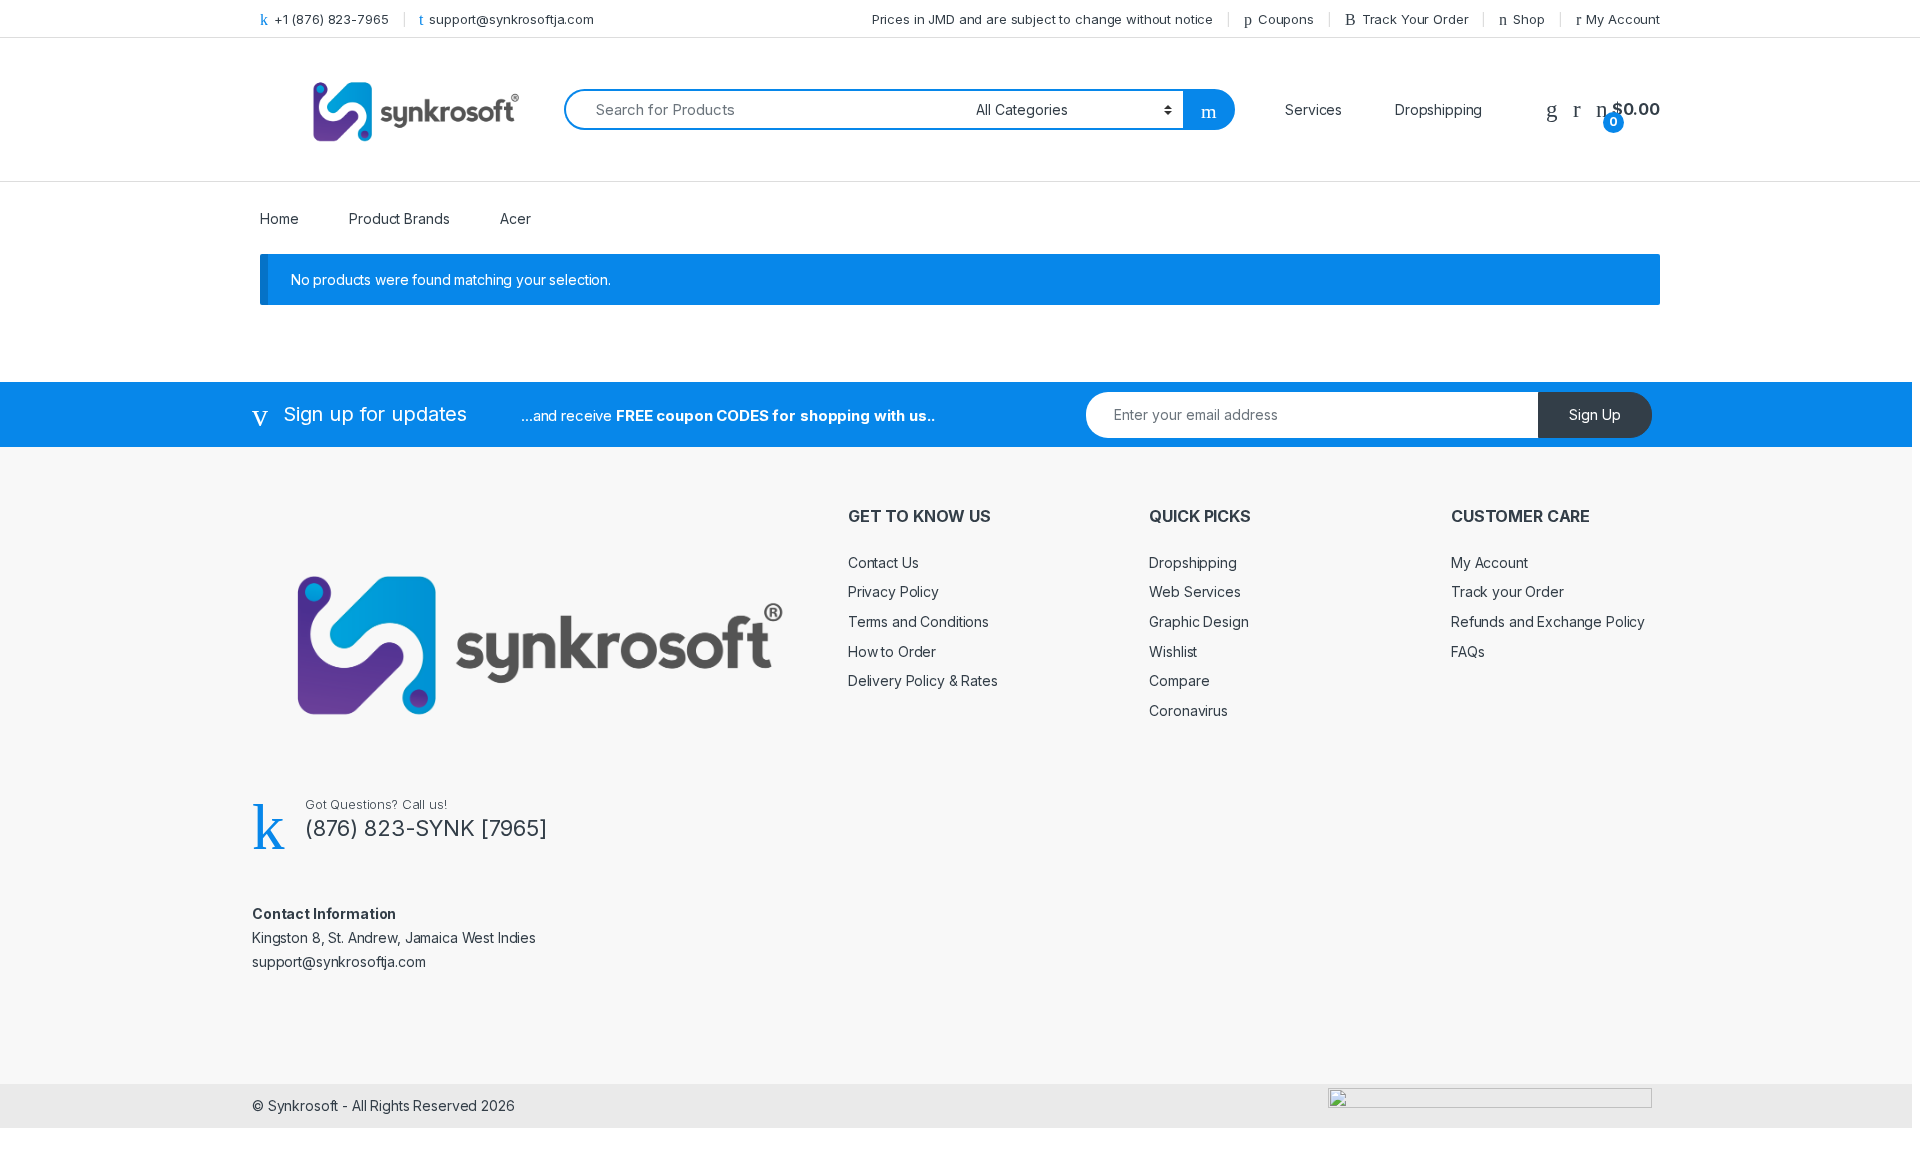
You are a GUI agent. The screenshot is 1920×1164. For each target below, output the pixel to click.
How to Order (892, 651)
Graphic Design (1198, 621)
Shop (1528, 19)
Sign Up (1595, 414)
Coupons (1286, 19)
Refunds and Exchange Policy (1548, 621)
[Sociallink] (260, 1005)
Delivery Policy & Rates (923, 680)
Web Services (1194, 591)
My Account (1623, 19)
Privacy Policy (893, 591)
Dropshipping (1192, 562)
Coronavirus (1188, 710)
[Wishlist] (1552, 109)
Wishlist (1173, 651)
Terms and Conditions (918, 621)
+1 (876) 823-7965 (331, 19)
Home (279, 218)
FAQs (1467, 651)
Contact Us (883, 562)
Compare (1179, 680)
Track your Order (1507, 591)
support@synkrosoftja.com (511, 19)
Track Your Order (1415, 19)
